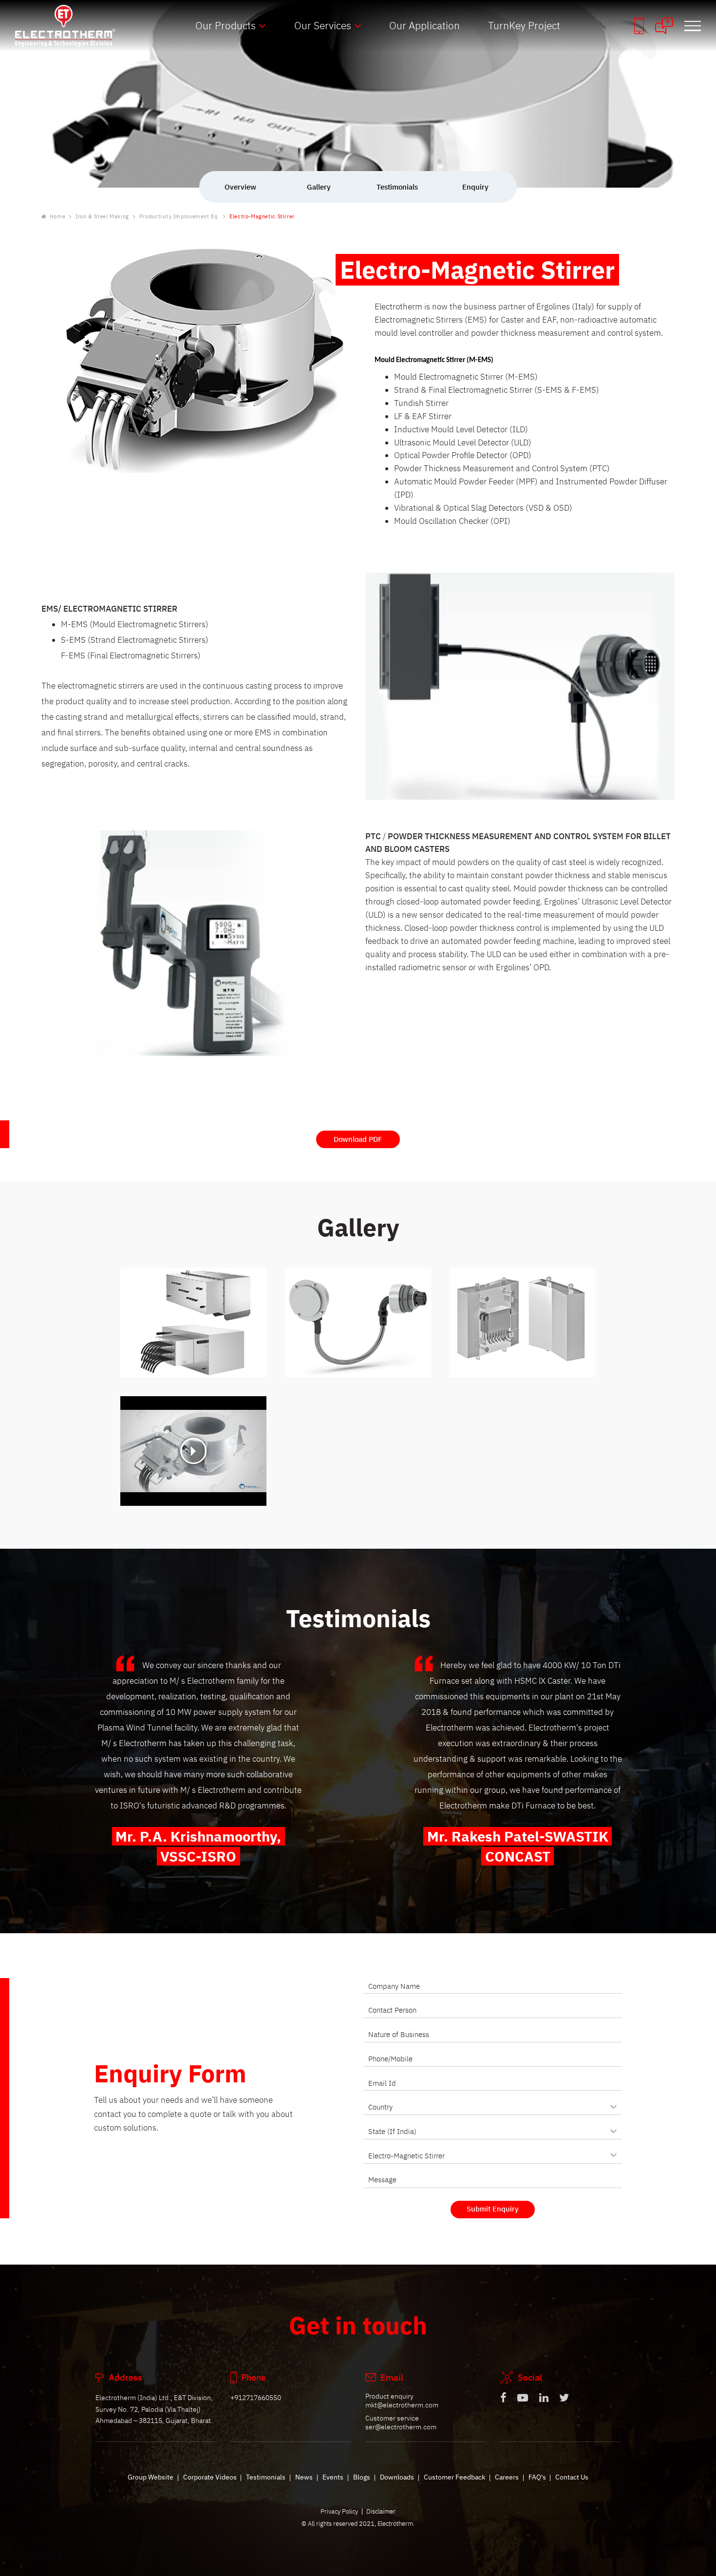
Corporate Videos (210, 2477)
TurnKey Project (524, 25)
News (304, 2477)
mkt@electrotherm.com (402, 2405)
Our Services (323, 25)
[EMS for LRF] (523, 1322)
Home (57, 217)
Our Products (226, 25)
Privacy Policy (339, 2511)
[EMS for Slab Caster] (193, 1322)
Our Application (424, 25)
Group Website (151, 2477)
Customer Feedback (454, 2477)
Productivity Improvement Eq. (179, 217)
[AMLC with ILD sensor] (358, 1322)
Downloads (397, 2477)
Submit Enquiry (493, 2209)
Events (333, 2477)
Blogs (362, 2477)
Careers (507, 2477)
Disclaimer (381, 2511)
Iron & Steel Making (102, 217)
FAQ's (537, 2477)
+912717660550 (256, 2398)
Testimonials (266, 2477)
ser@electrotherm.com (401, 2427)
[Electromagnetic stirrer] (193, 1451)
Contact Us (572, 2477)
